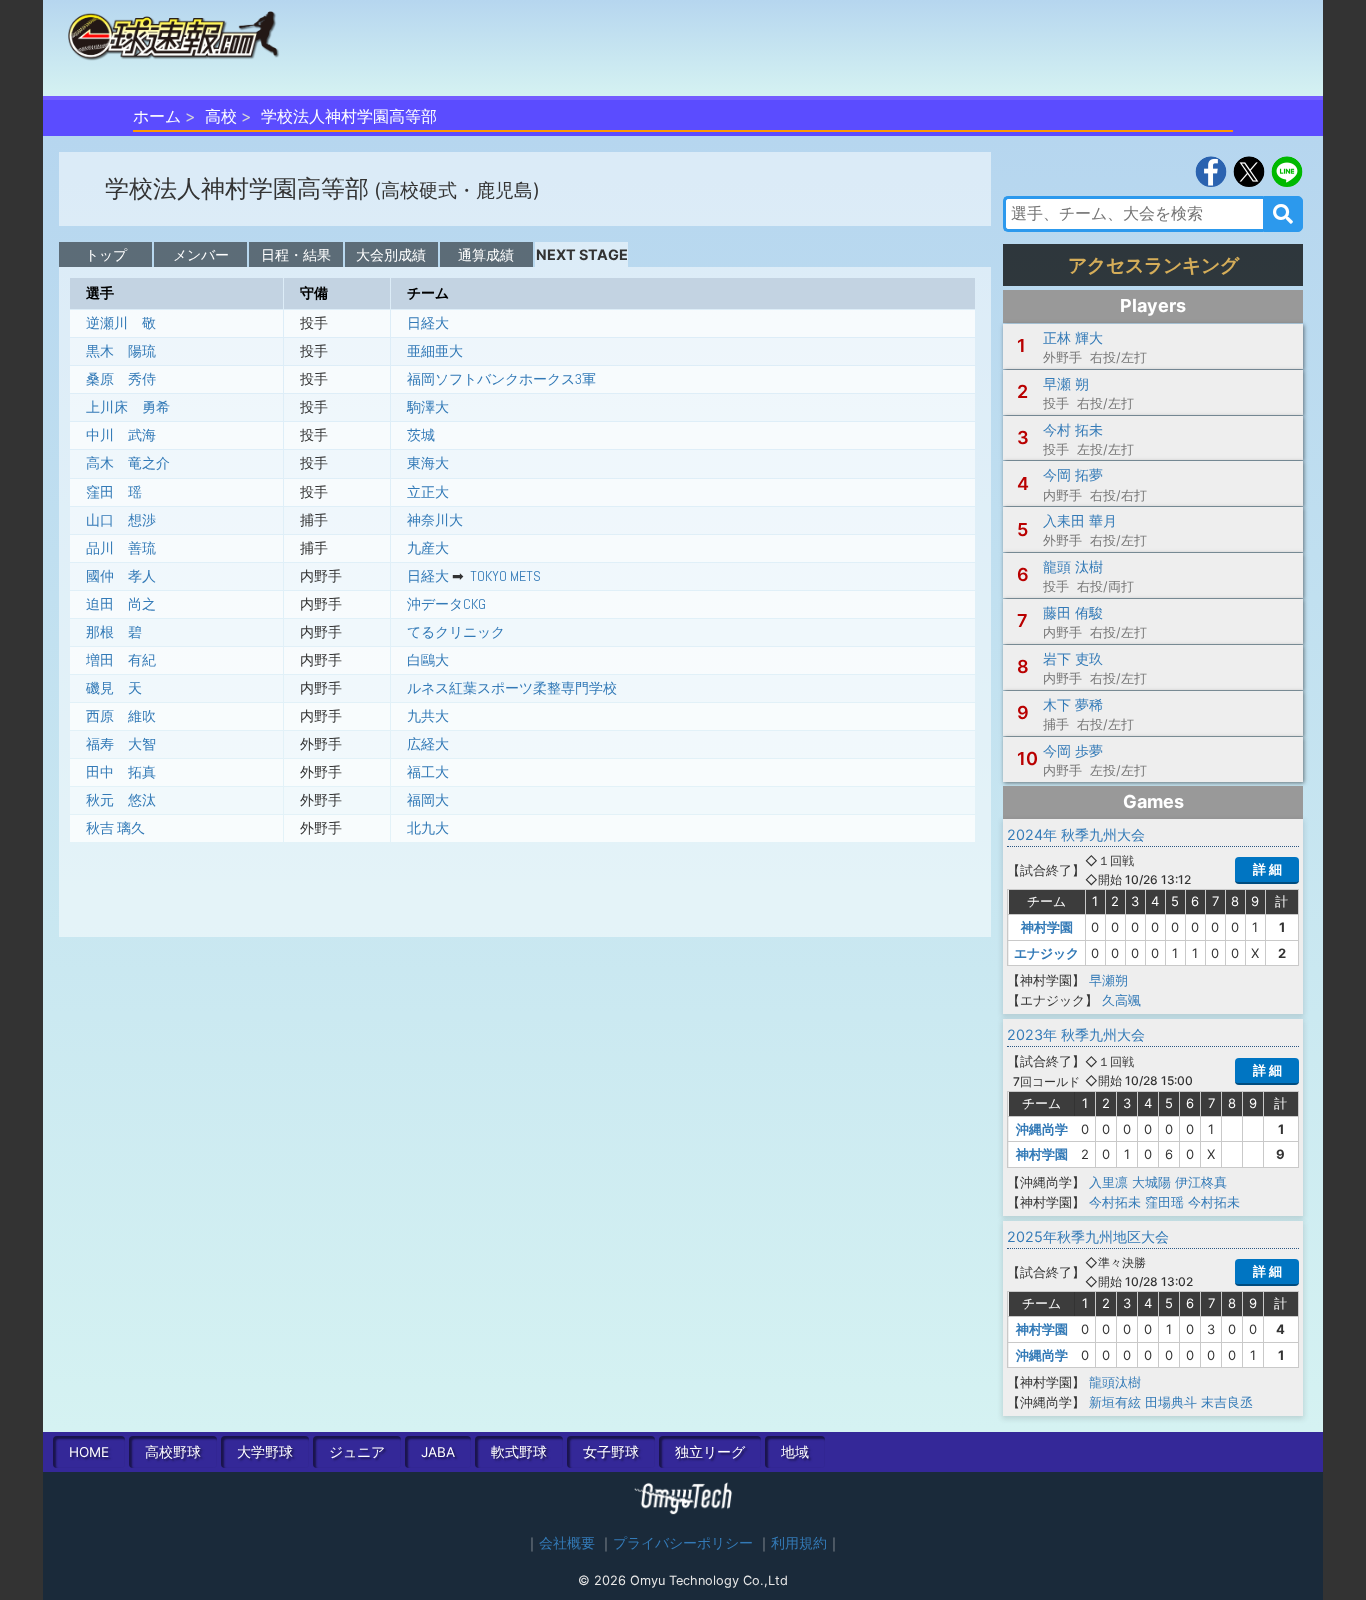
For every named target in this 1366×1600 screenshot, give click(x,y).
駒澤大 (428, 407)
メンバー (201, 254)
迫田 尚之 (121, 604)
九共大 (428, 716)
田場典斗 (1171, 1402)
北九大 (428, 828)
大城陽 (1151, 1182)
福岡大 (428, 800)
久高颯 (1121, 1000)
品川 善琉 (121, 548)
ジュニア (357, 1452)
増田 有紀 (121, 660)
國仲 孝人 (121, 576)
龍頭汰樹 (1115, 1382)
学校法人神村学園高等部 (349, 116)
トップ (106, 254)
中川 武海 (121, 435)
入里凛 (1108, 1182)
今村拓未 (1115, 1202)
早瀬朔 (1108, 980)
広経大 (428, 744)
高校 (221, 116)
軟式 (519, 1452)
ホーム (157, 116)
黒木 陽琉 (121, 351)
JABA (438, 1452)
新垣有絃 (1115, 1402)
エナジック (1046, 953)
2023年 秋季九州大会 (1076, 1034)
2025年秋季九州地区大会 (1088, 1236)
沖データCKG (446, 604)
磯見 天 (114, 688)
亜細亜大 (435, 351)
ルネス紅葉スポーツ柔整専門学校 (512, 688)
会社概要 (567, 1543)
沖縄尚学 (1042, 1129)
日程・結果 (296, 254)
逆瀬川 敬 (121, 323)
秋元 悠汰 (121, 800)
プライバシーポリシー (683, 1543)
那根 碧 (114, 632)
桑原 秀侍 (121, 379)
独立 (710, 1452)
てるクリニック (456, 632)
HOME (89, 1452)
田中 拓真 (121, 772)
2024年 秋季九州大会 (1076, 834)
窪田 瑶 (114, 492)
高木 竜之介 (128, 463)
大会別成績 (391, 254)
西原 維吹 (121, 716)
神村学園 (1047, 927)
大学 (265, 1452)
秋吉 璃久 (115, 828)
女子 (611, 1452)
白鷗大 (428, 660)
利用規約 (799, 1543)
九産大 (428, 548)
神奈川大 (435, 520)
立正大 (428, 492)
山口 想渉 (121, 520)
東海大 (428, 463)
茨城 (421, 435)
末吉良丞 (1227, 1402)
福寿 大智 (121, 744)
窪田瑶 (1164, 1202)
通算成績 (486, 254)
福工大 (428, 772)
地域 (795, 1452)
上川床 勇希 (128, 407)
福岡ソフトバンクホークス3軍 (501, 379)
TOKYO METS (505, 576)
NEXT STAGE (582, 254)
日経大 (428, 323)
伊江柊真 (1201, 1182)
